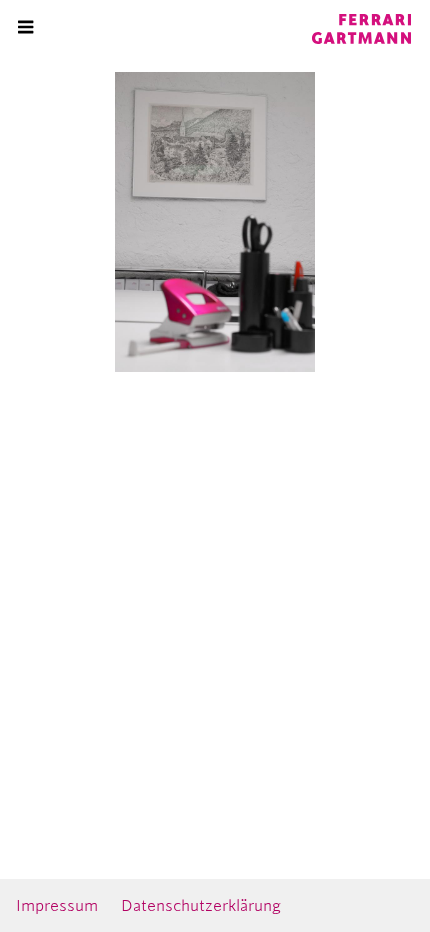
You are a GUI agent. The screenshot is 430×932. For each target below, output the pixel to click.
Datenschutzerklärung (201, 905)
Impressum (57, 905)
